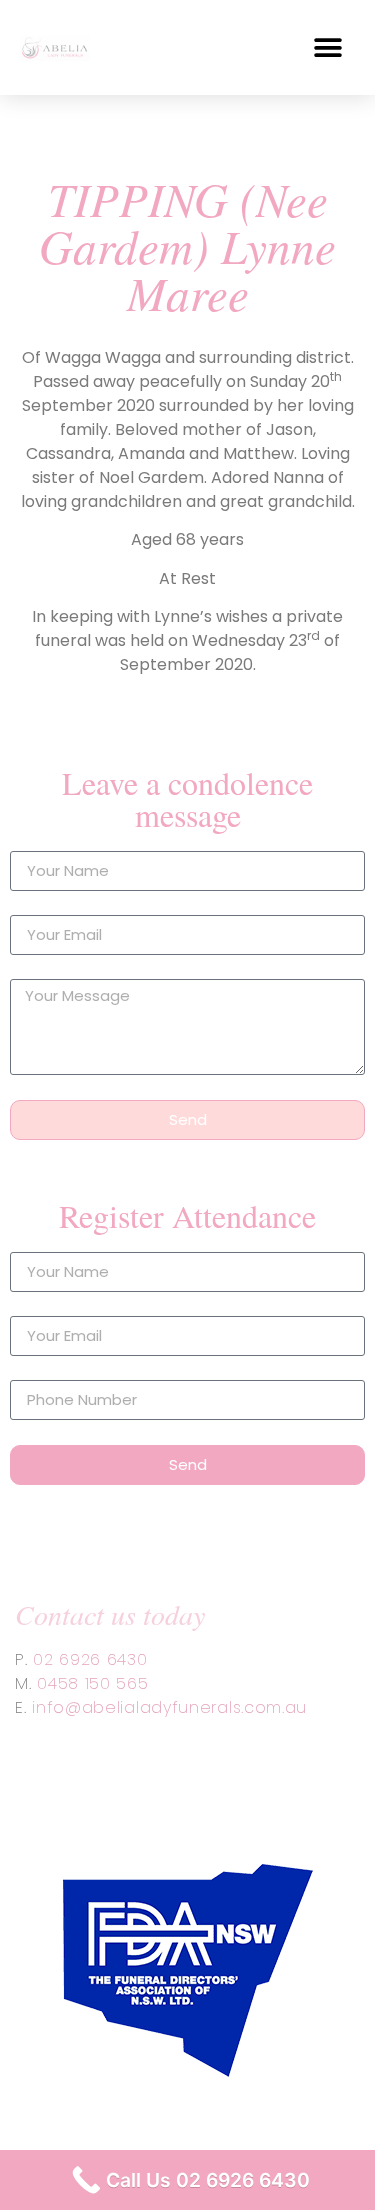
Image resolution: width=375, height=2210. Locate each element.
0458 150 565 (92, 1683)
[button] (327, 47)
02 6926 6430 (90, 1659)
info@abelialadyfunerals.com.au (169, 1707)
